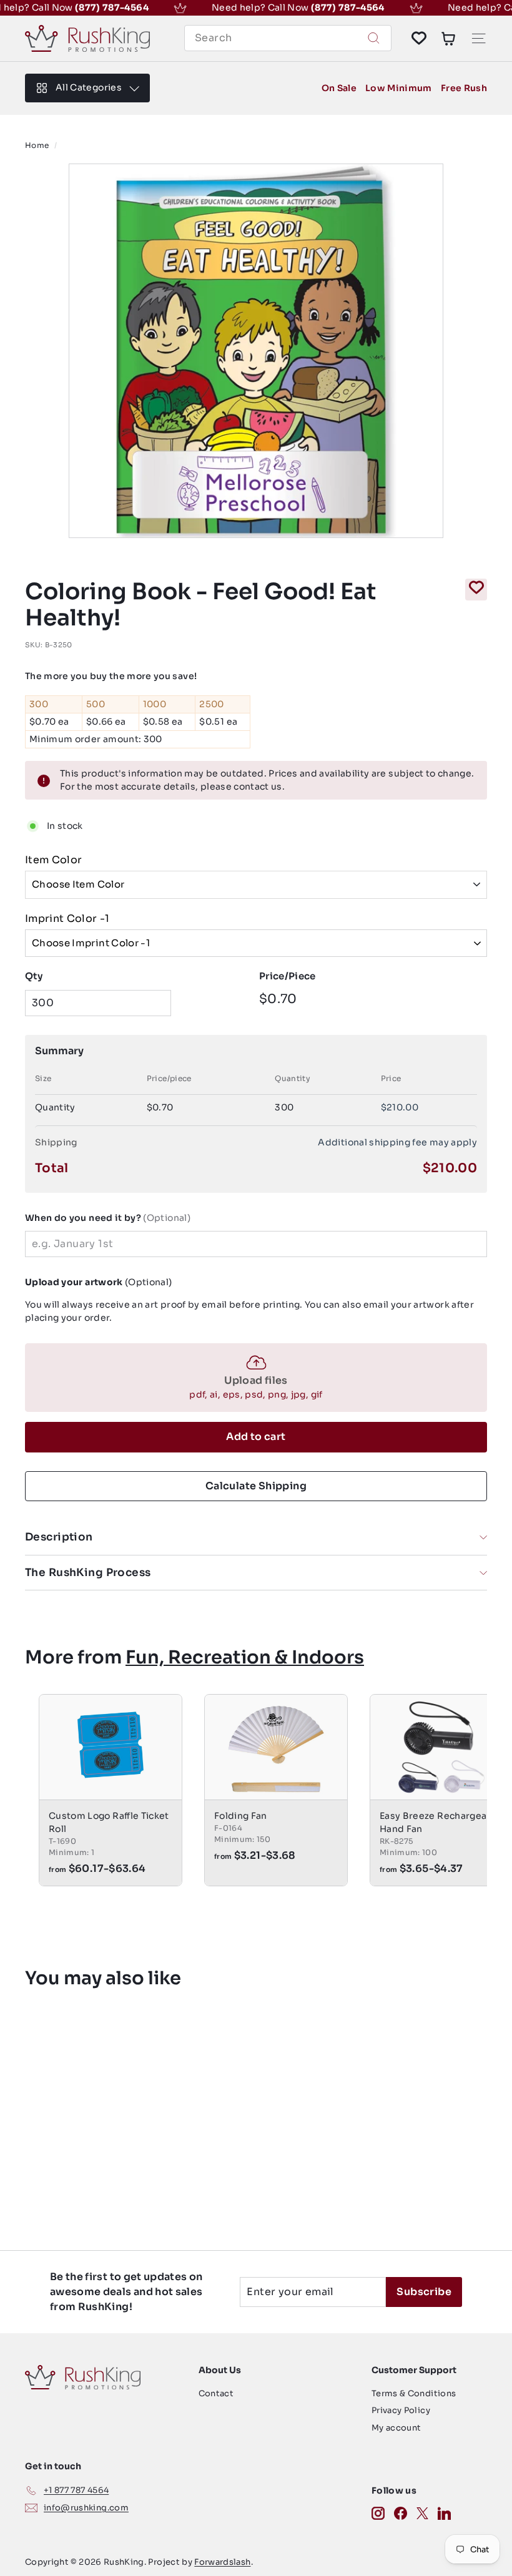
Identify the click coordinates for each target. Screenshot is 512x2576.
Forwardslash (222, 2562)
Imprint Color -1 (67, 918)
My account (396, 2428)
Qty (34, 976)
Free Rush (464, 88)
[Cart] (448, 38)
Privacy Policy (401, 2410)
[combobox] (288, 38)
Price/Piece (288, 976)
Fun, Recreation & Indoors (245, 1657)
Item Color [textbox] (54, 860)
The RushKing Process (88, 1573)
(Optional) (108, 1218)
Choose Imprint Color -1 (91, 943)
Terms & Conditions (414, 2393)
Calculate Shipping (256, 1486)
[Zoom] (256, 351)
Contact (216, 2393)
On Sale (339, 88)
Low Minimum (399, 88)
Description (59, 1537)
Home (37, 145)
